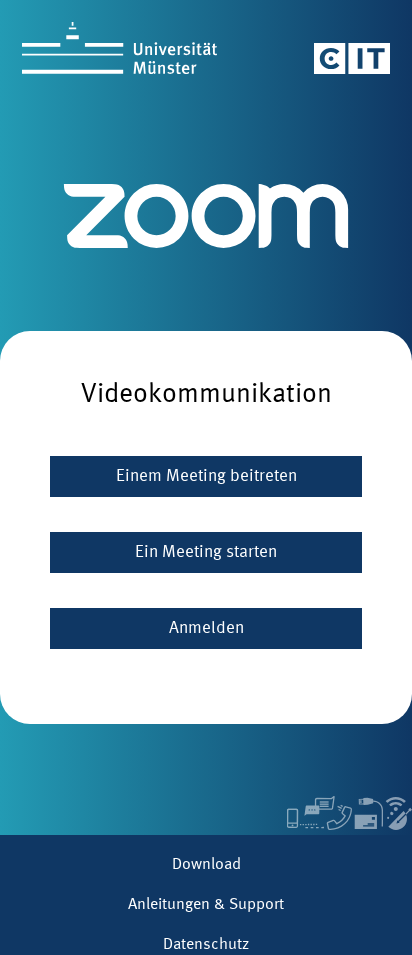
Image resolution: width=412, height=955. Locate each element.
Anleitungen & (206, 905)
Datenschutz (206, 945)
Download (206, 865)
